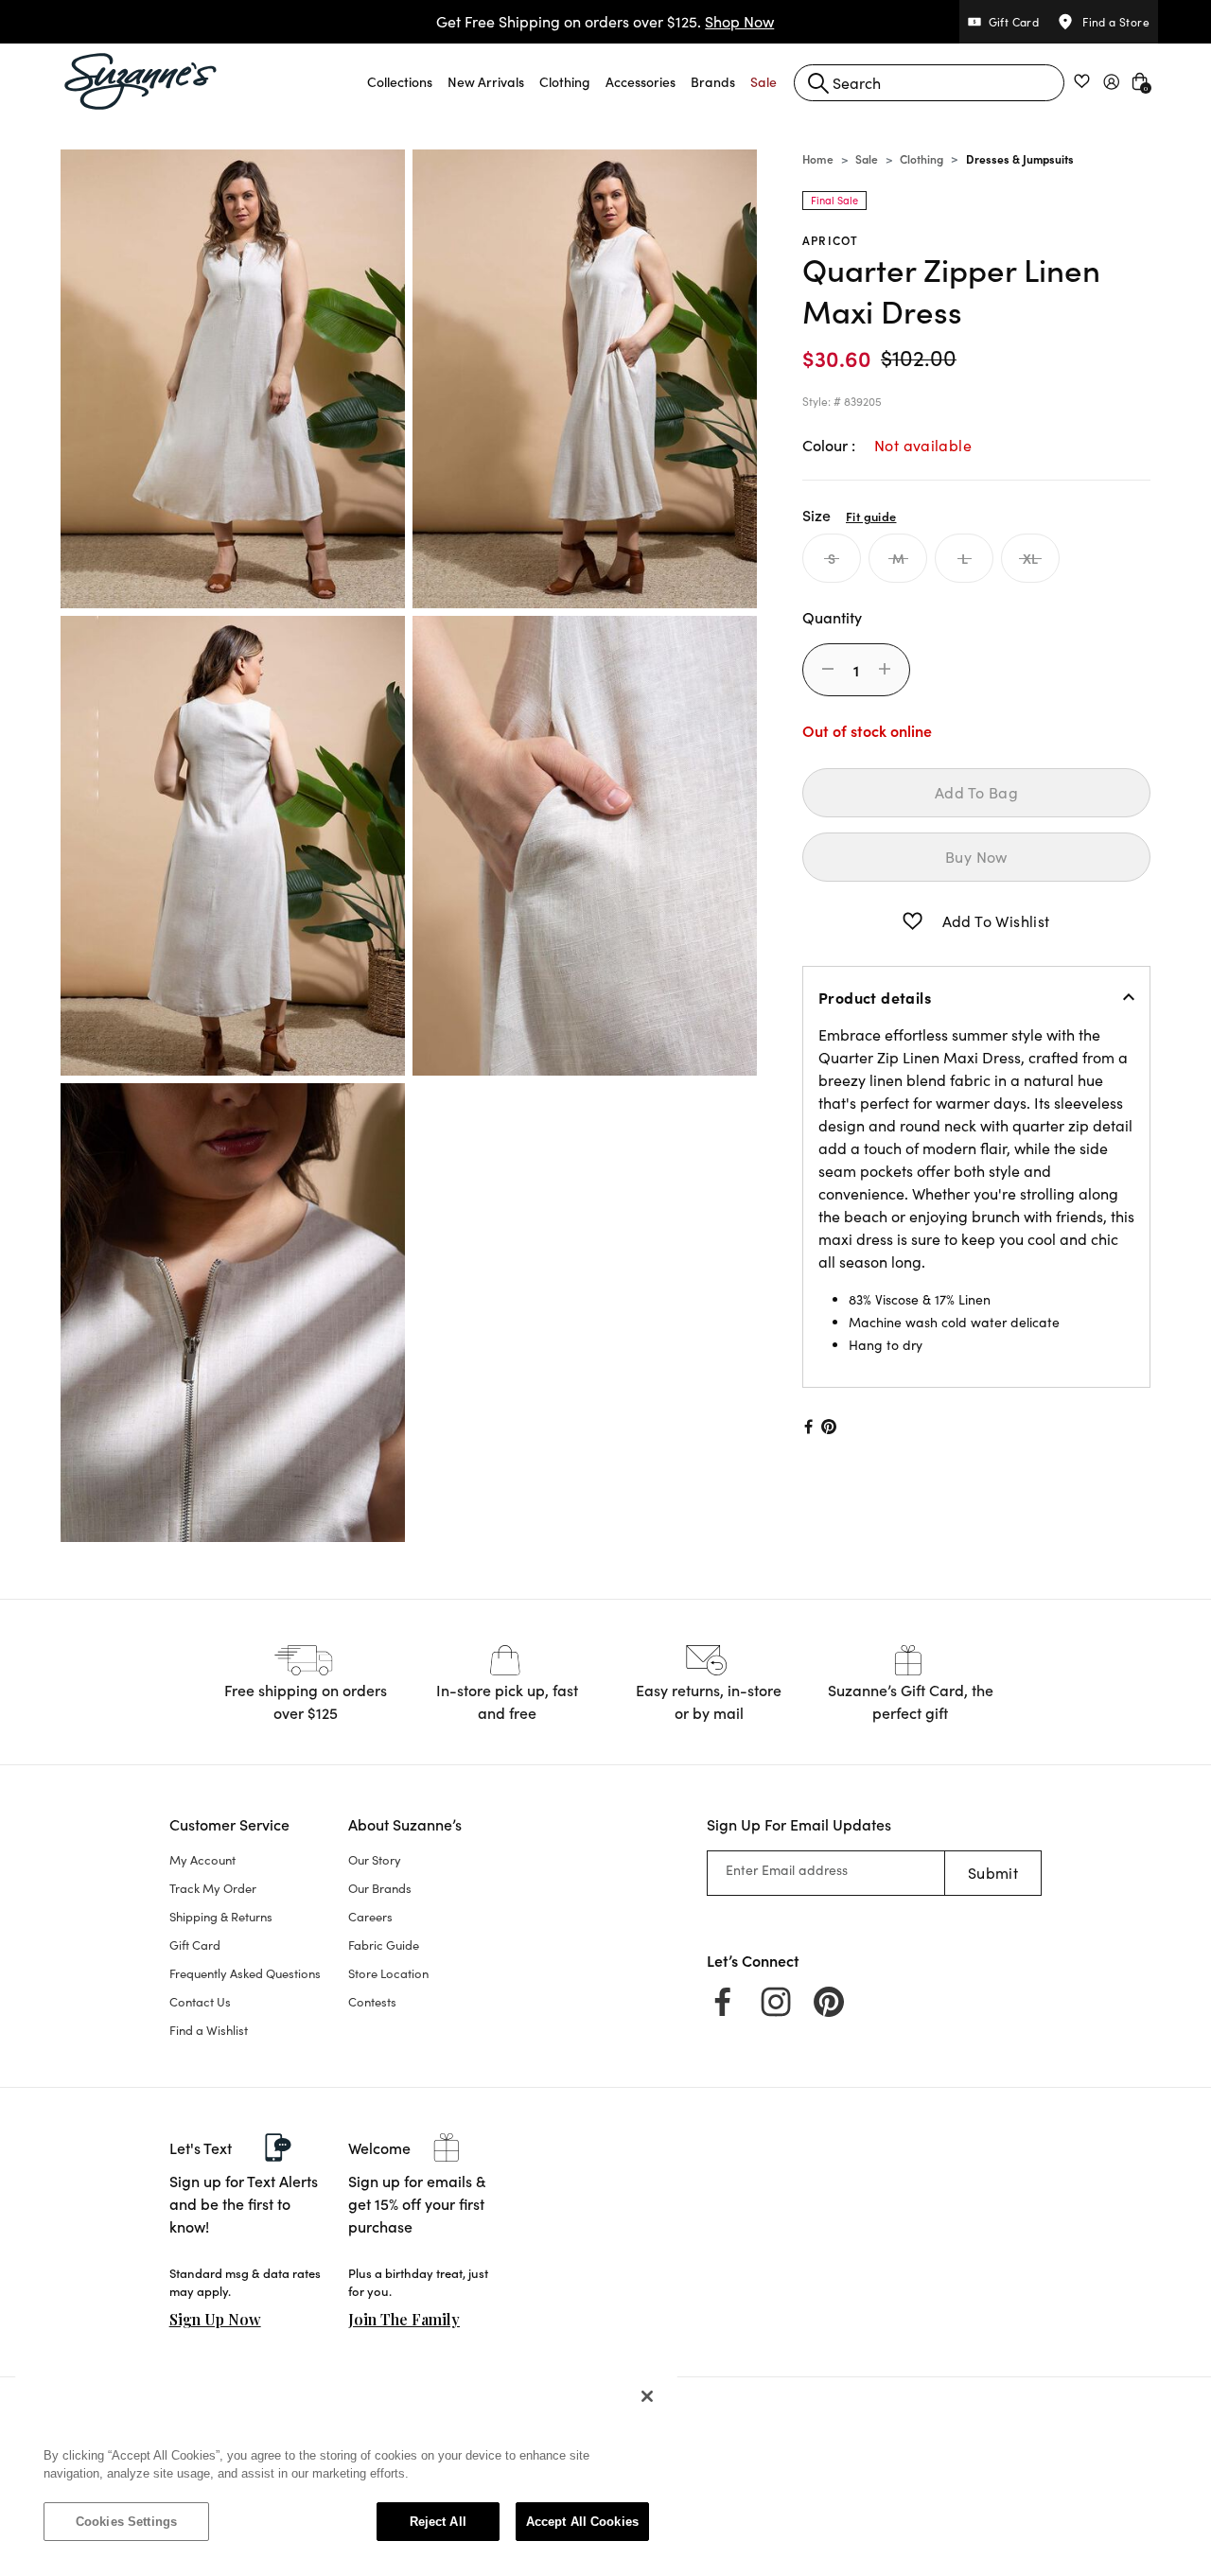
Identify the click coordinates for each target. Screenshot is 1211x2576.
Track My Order (213, 1888)
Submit (993, 1873)
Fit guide (871, 516)
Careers (370, 1917)
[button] (400, 81)
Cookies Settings (126, 2522)
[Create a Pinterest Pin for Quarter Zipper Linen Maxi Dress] (829, 1427)
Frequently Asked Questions (245, 1973)
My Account (202, 1860)
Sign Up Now (215, 2319)
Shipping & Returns (221, 1917)
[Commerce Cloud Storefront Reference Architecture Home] (141, 81)
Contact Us (200, 2002)
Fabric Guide (384, 1945)
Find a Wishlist (209, 2030)
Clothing (921, 158)
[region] (346, 2468)
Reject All (438, 2522)
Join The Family (404, 2319)
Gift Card (195, 1945)
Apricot (830, 240)
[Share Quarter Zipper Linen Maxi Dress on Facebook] (807, 1427)
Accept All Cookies (582, 2522)
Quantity (832, 617)
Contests (372, 2002)
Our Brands (380, 1888)
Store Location (388, 1973)
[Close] (647, 2396)
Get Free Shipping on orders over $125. (605, 21)
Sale (867, 158)
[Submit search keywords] (818, 83)
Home (818, 158)
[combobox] (929, 83)
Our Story (375, 1860)
